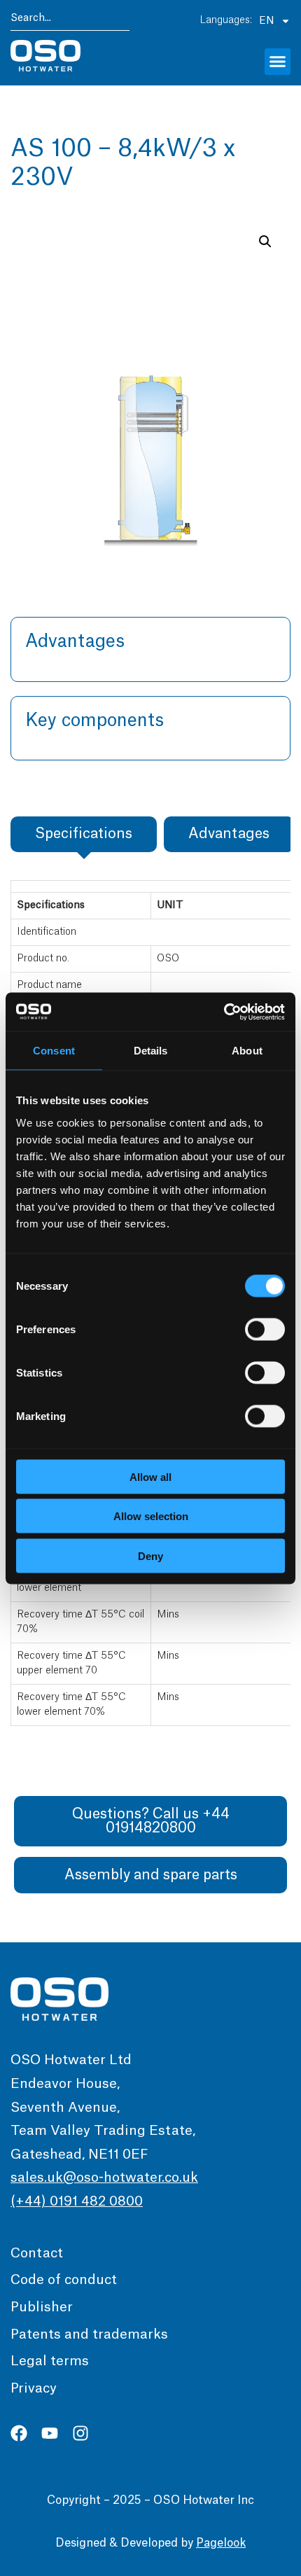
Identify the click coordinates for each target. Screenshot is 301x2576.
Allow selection (151, 1516)
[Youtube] (50, 2433)
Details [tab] (151, 1051)
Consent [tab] (54, 1051)
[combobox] (70, 21)
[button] (278, 62)
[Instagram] (80, 2433)
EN (266, 21)
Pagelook (221, 2543)
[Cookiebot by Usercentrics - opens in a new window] (224, 1012)
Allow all (150, 1476)
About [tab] (247, 1051)
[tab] (84, 834)
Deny (150, 1555)
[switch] (265, 1329)
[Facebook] (19, 2433)
